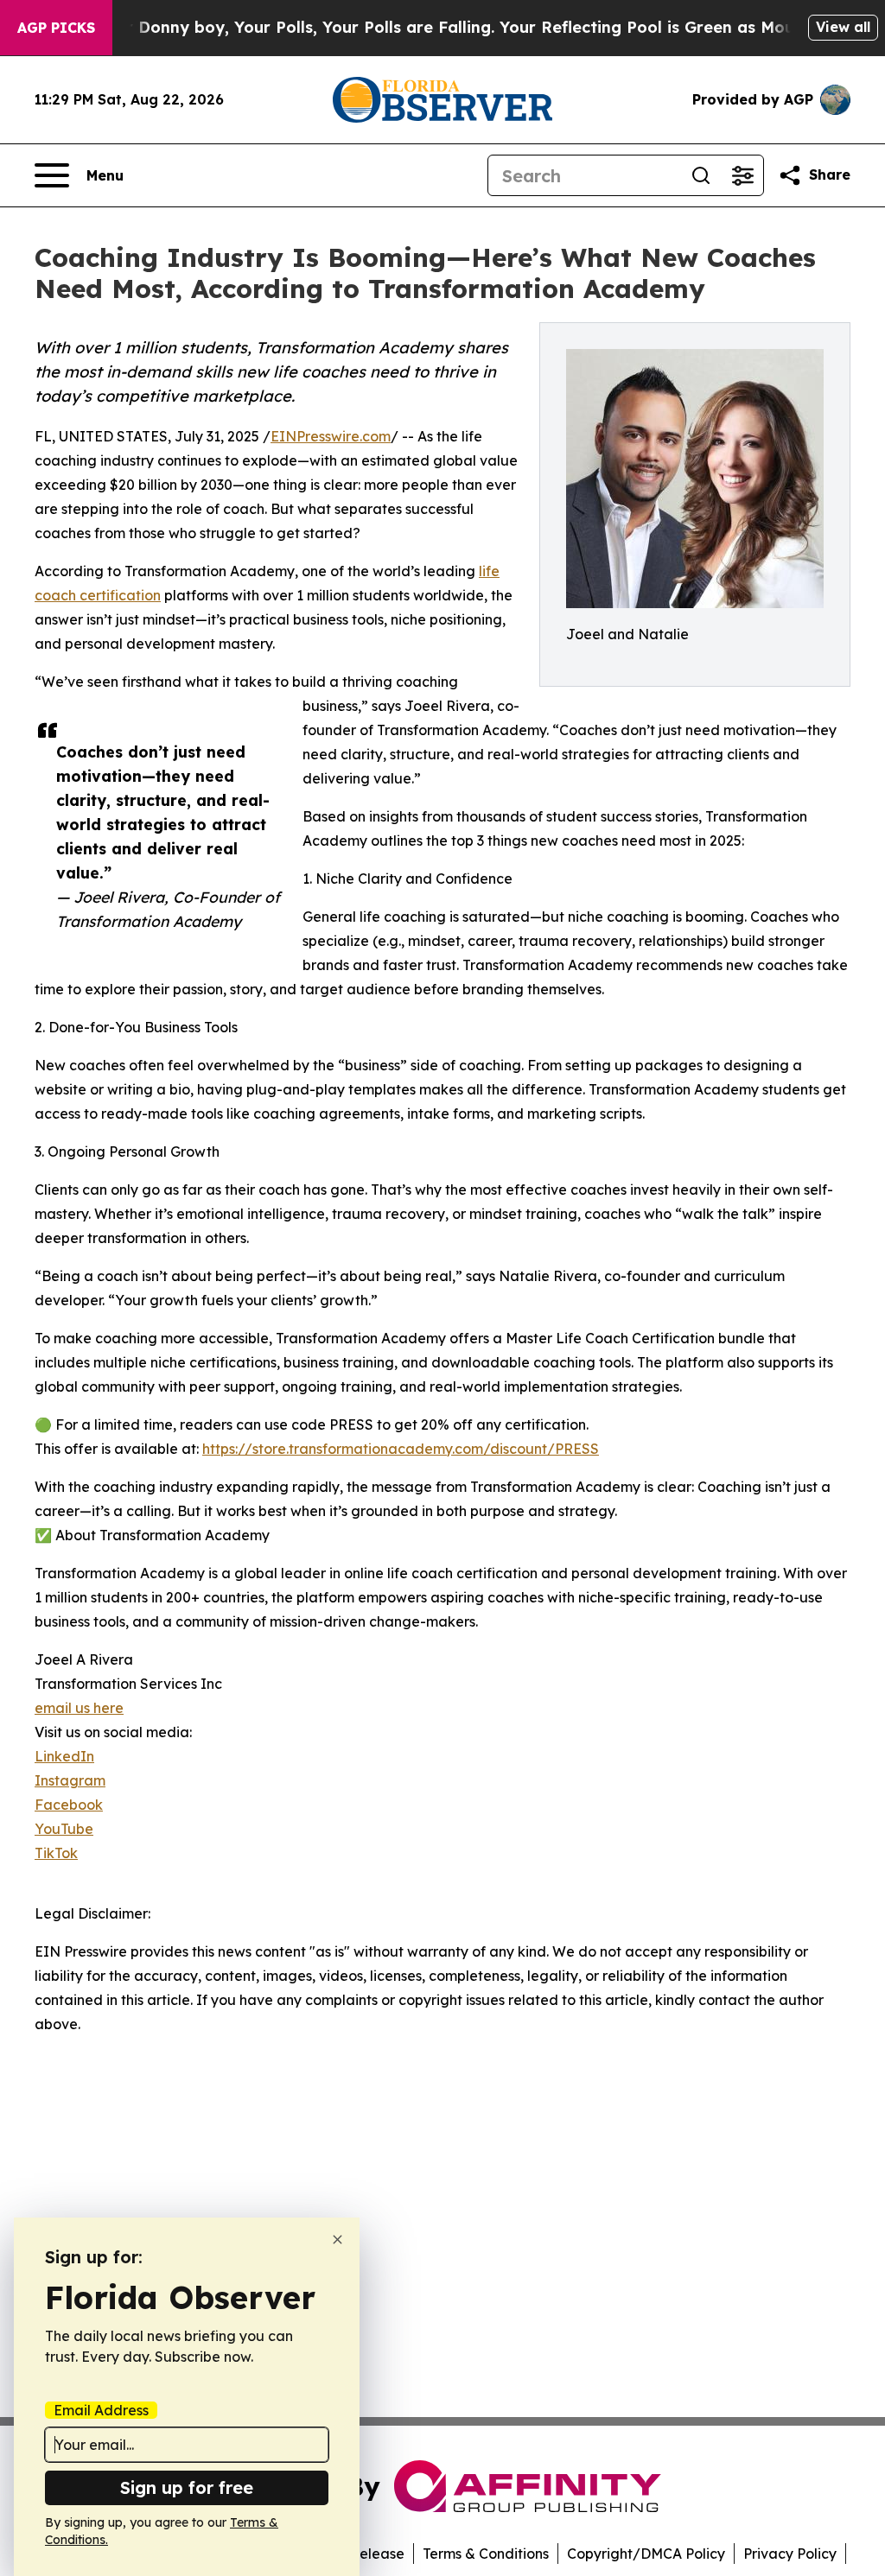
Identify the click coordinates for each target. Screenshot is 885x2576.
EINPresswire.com (331, 436)
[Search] (701, 175)
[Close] (337, 2240)
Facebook (69, 1805)
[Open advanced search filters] (742, 175)
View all (843, 27)
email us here (79, 1708)
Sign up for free (187, 2487)
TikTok (56, 1853)
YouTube (64, 1829)
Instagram (70, 1780)
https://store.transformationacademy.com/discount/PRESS (401, 1449)
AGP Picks (56, 28)
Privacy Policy (790, 2554)
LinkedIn (64, 1756)
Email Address (101, 2410)
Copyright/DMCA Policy (646, 2554)
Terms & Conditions (486, 2554)
